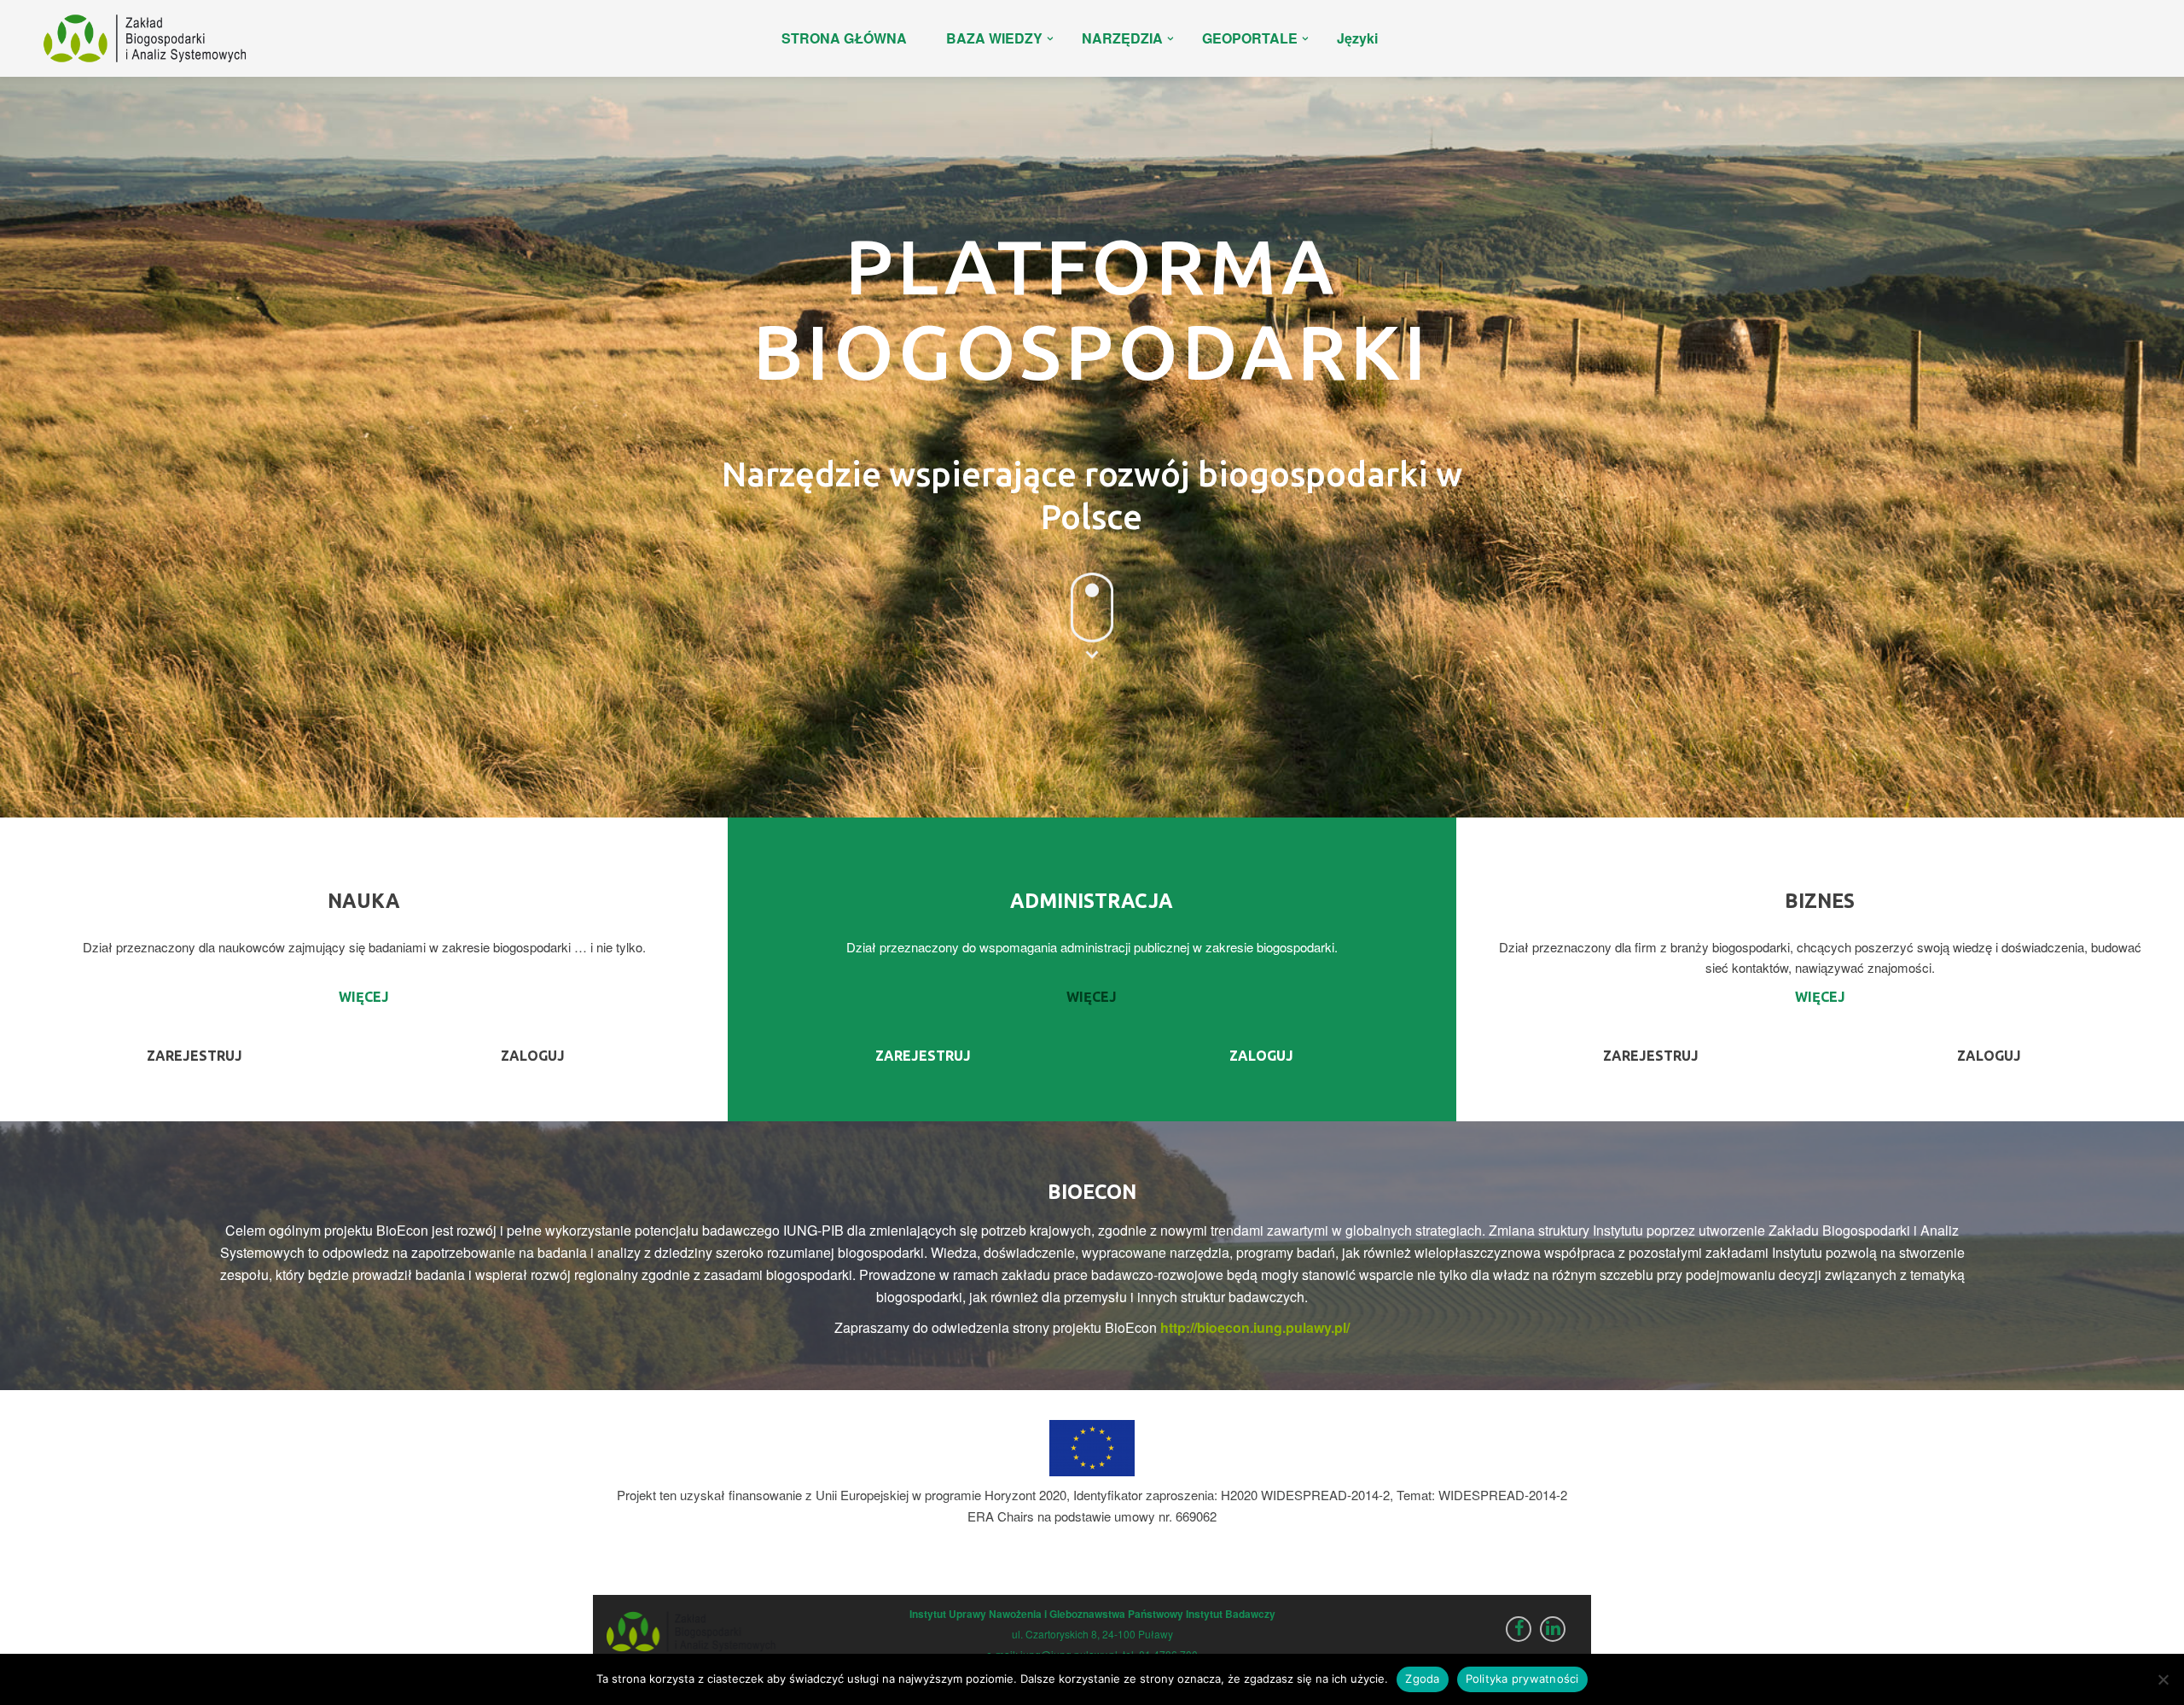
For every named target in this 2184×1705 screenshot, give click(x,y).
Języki (1357, 38)
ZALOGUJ (533, 1056)
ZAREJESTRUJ (195, 1056)
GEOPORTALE (1250, 38)
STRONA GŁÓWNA (844, 38)
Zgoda (1422, 1679)
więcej (364, 997)
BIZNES (1820, 901)
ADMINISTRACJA (1092, 901)
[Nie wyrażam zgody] (2163, 1679)
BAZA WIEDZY (994, 38)
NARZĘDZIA (1122, 38)
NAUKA (364, 901)
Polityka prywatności (1522, 1679)
